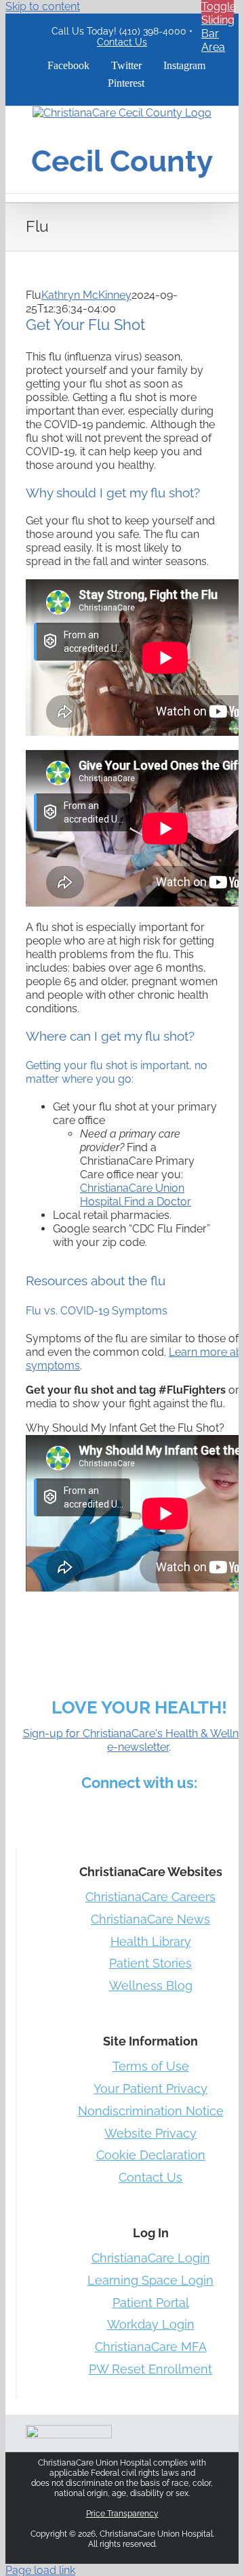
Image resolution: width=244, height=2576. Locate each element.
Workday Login (151, 2324)
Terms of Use (151, 2066)
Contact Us (122, 42)
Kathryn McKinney (86, 295)
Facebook (43, 1813)
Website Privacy (150, 2133)
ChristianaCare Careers (150, 1897)
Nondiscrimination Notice (151, 2111)
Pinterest (173, 1813)
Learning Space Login (150, 2280)
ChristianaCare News (150, 1919)
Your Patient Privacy (150, 2089)
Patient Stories (150, 1963)
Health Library (151, 1941)
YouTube (212, 1813)
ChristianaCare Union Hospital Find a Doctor (136, 1195)
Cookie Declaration (151, 2155)
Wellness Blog (151, 1986)
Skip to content (43, 6)
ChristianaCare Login (151, 2258)
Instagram (140, 1813)
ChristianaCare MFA (151, 2347)
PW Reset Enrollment (150, 2369)
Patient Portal (151, 2303)
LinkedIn (108, 1813)
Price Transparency (122, 2514)
